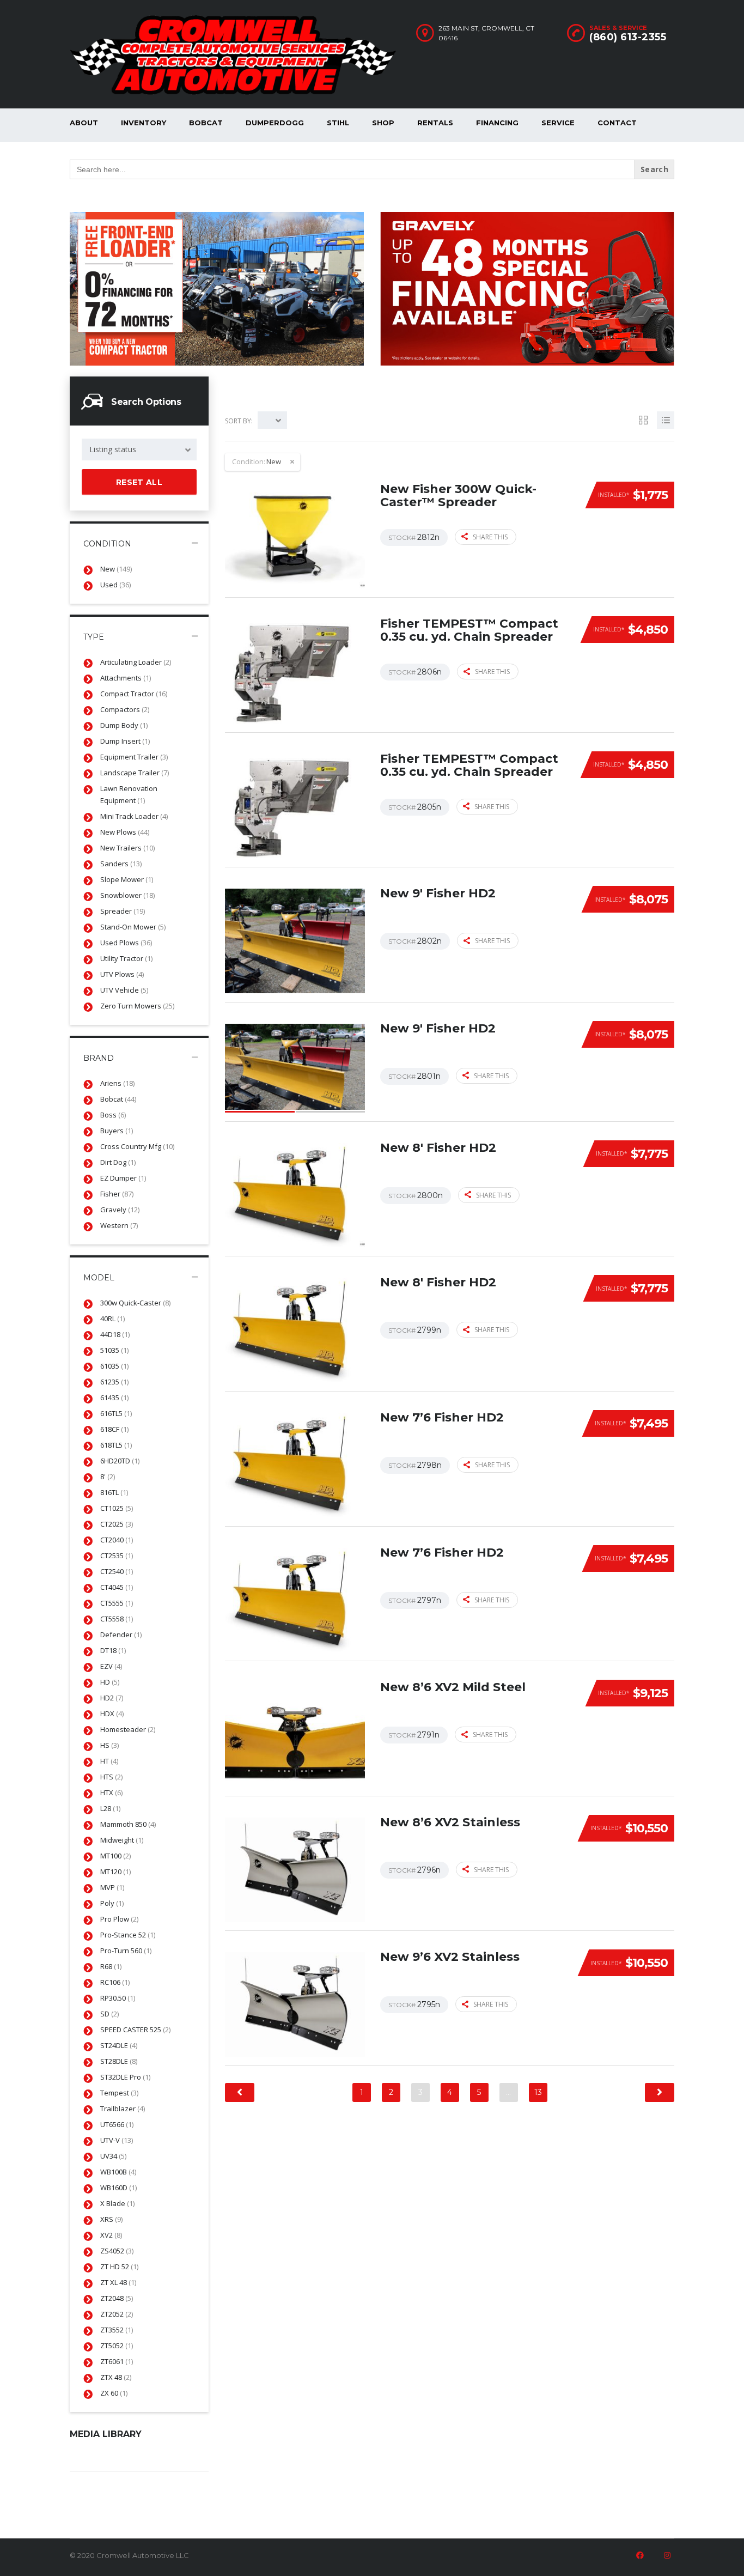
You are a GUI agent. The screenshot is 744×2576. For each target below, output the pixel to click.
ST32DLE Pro (125, 2077)
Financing (497, 123)
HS (109, 1745)
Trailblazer (123, 2109)
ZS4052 (117, 2251)
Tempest (119, 2093)
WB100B (118, 2172)
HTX (111, 1793)
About (84, 123)
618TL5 (116, 1445)
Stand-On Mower (133, 927)
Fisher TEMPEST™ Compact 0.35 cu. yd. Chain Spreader (469, 630)
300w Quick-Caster (135, 1303)
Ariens (117, 1083)
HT (109, 1761)
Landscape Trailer (135, 773)
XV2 (111, 2235)
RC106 (115, 1982)
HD (110, 1682)
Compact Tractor (134, 694)
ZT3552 (117, 2330)
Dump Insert (125, 741)
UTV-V (117, 2140)
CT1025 (117, 1508)
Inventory (144, 123)
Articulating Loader (136, 662)
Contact (617, 123)
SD (109, 2014)
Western (119, 1225)
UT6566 (117, 2124)
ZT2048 (117, 2298)
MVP (112, 1887)
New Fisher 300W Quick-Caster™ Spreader (458, 496)
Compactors (125, 709)
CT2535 (117, 1556)
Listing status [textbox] (113, 449)
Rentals (435, 123)
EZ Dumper (123, 1178)
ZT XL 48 (118, 2282)
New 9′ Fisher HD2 (438, 893)
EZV (111, 1666)
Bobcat (206, 123)
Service (558, 123)
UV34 (113, 2156)
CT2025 (117, 1524)
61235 (114, 1382)
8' (108, 1477)
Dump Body (124, 725)
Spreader (123, 911)
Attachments (126, 678)
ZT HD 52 (119, 2267)
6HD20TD (120, 1461)
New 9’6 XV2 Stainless (450, 1957)
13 (538, 2092)
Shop (383, 123)
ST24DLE (119, 2045)
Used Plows (126, 943)
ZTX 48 (116, 2377)
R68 (111, 1966)
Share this (490, 537)
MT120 (115, 1872)
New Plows (125, 832)
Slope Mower (127, 879)
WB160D (118, 2188)
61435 (114, 1398)
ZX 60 (114, 2393)
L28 (110, 1808)
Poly (112, 1903)
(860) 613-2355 (628, 37)
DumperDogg (275, 123)
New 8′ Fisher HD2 (438, 1148)
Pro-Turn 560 (126, 1951)
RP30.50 (118, 1998)
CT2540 (117, 1571)
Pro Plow (119, 1919)
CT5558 (117, 1619)
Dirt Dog (118, 1162)
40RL (112, 1319)
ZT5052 (117, 2346)
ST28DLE (119, 2061)
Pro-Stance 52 (128, 1935)
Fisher (117, 1194)
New (116, 569)
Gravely (120, 1210)
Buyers (117, 1131)
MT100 (115, 1856)
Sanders (121, 864)
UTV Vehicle (124, 990)
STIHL (338, 123)
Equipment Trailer (134, 757)
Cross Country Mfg (137, 1146)
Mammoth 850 (128, 1824)
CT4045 (117, 1587)
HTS (111, 1777)
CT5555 (117, 1603)
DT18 (113, 1650)
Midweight (122, 1840)
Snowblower (127, 895)
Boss (113, 1115)
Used (115, 585)
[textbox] (272, 420)
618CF (114, 1429)
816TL (114, 1492)
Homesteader (128, 1729)
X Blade (117, 2203)
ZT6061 (117, 2361)
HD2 (112, 1698)
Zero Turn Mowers (137, 1006)
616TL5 (116, 1413)
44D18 (115, 1334)
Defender (121, 1635)
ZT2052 (117, 2314)
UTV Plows (122, 974)
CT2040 (117, 1540)
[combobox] (139, 449)
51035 (114, 1350)
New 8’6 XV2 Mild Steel (453, 1687)
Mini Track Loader (134, 816)
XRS (111, 2219)
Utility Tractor (126, 958)
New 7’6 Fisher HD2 (442, 1417)
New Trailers (127, 848)
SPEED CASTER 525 (135, 2030)
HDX (112, 1714)
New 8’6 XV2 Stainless (450, 1822)
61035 (114, 1366)
